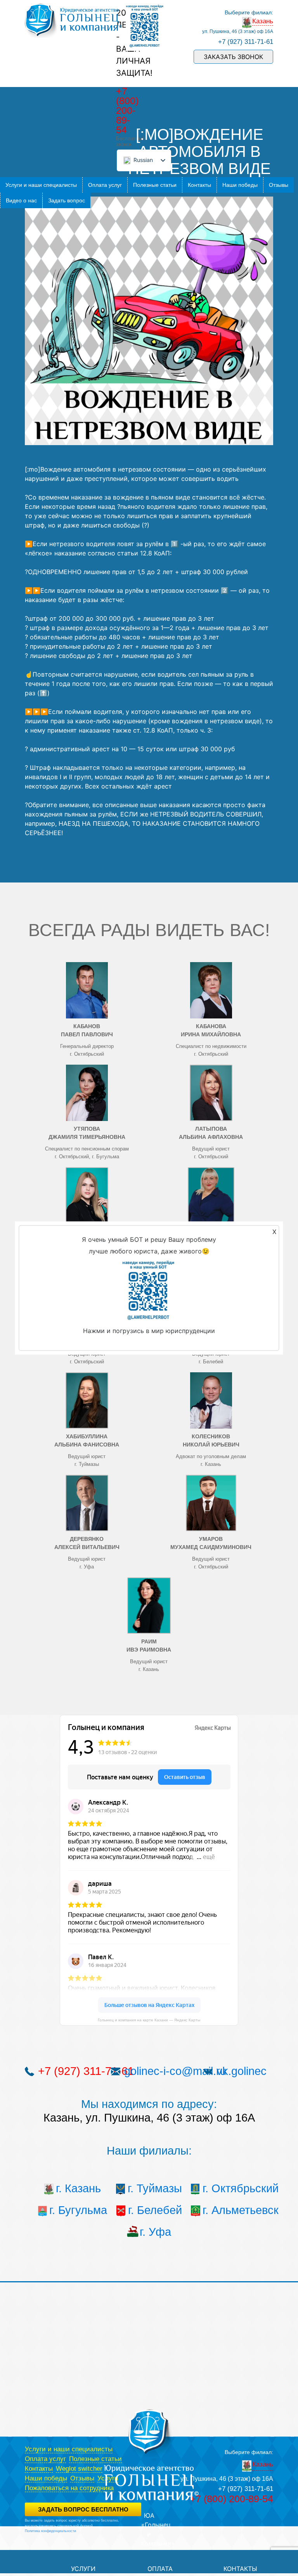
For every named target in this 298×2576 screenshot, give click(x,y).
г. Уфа (155, 2232)
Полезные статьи (155, 185)
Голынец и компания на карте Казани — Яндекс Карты (149, 2020)
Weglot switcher (79, 2469)
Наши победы (240, 185)
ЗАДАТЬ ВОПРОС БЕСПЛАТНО (83, 2509)
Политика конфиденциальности (50, 2531)
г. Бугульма (78, 2210)
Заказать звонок (233, 57)
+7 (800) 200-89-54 (127, 110)
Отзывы (279, 185)
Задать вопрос (67, 200)
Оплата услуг (105, 185)
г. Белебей (155, 2210)
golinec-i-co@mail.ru (175, 2071)
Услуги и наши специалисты (41, 185)
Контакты (199, 185)
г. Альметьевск (231, 2210)
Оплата (160, 2569)
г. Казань (78, 2188)
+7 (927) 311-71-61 (246, 42)
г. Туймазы (155, 2188)
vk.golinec (242, 2071)
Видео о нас (21, 200)
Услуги (83, 2569)
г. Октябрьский (231, 2188)
